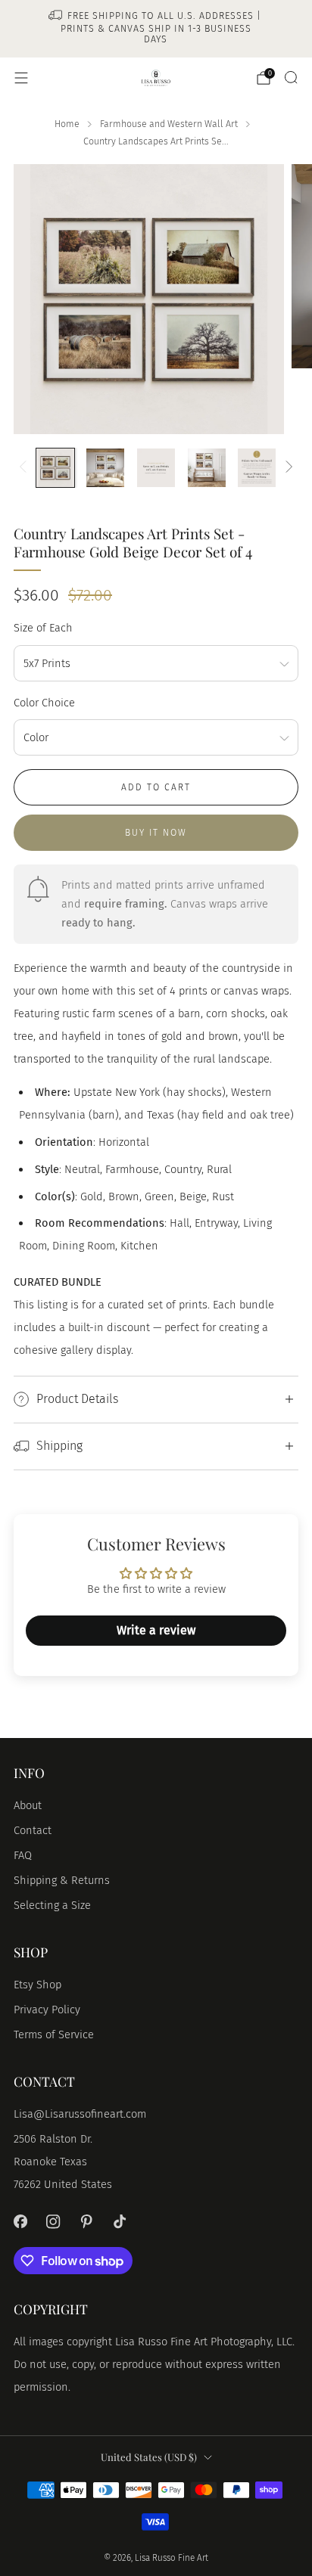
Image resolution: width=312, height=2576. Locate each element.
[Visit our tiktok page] (120, 2222)
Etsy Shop (37, 1985)
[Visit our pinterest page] (86, 2222)
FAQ (23, 1855)
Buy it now (156, 833)
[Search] (291, 77)
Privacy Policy (47, 2010)
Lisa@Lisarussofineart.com (80, 2114)
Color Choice (44, 703)
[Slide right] (286, 467)
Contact (33, 1830)
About (28, 1805)
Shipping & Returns (62, 1880)
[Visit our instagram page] (54, 2222)
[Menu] (21, 78)
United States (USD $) (149, 2457)
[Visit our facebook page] (20, 2222)
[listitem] (156, 29)
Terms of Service (54, 2034)
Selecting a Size (52, 1905)
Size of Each (43, 628)
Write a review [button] (156, 1630)
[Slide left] (25, 467)
